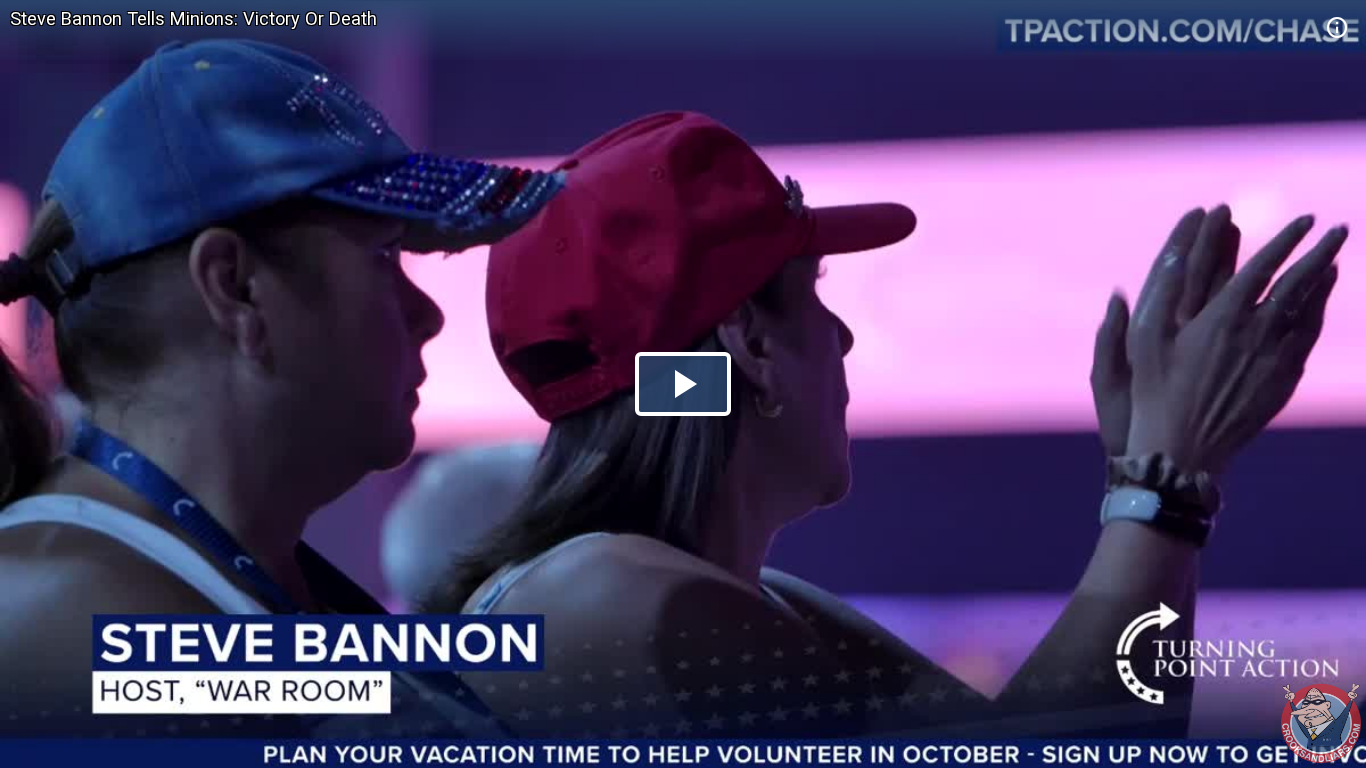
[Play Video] (683, 384)
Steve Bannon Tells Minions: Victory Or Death (193, 18)
